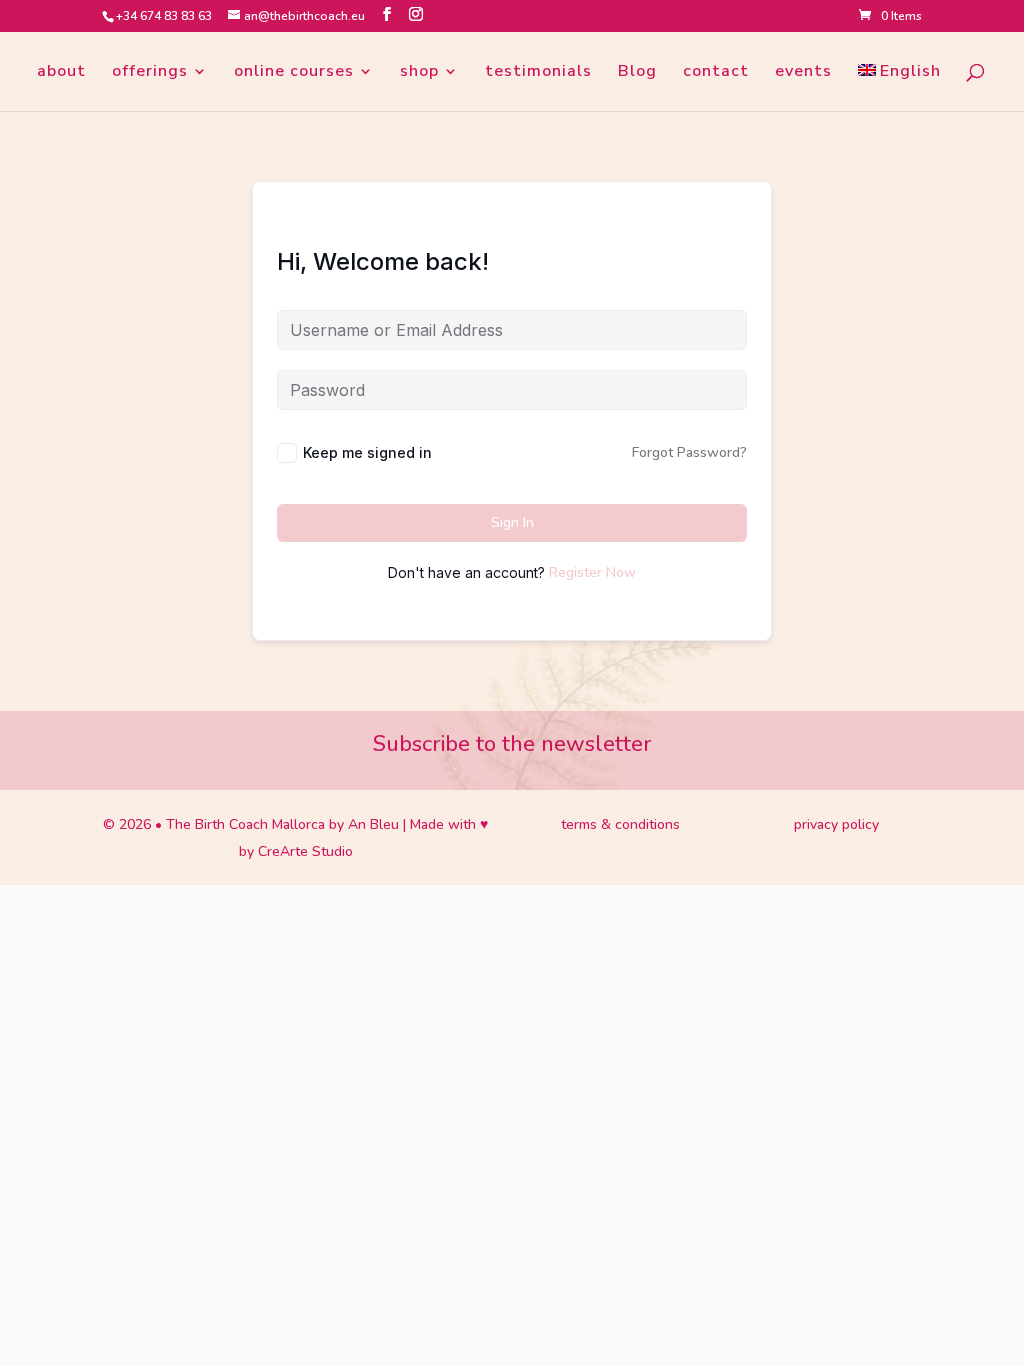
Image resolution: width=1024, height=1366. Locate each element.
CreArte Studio (305, 851)
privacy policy (836, 824)
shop (419, 73)
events (803, 73)
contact (716, 73)
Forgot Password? (689, 452)
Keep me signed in (367, 452)
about (61, 73)
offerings (150, 73)
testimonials (538, 73)
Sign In (512, 522)
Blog (637, 73)
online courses (294, 73)
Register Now (592, 572)
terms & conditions (620, 824)
